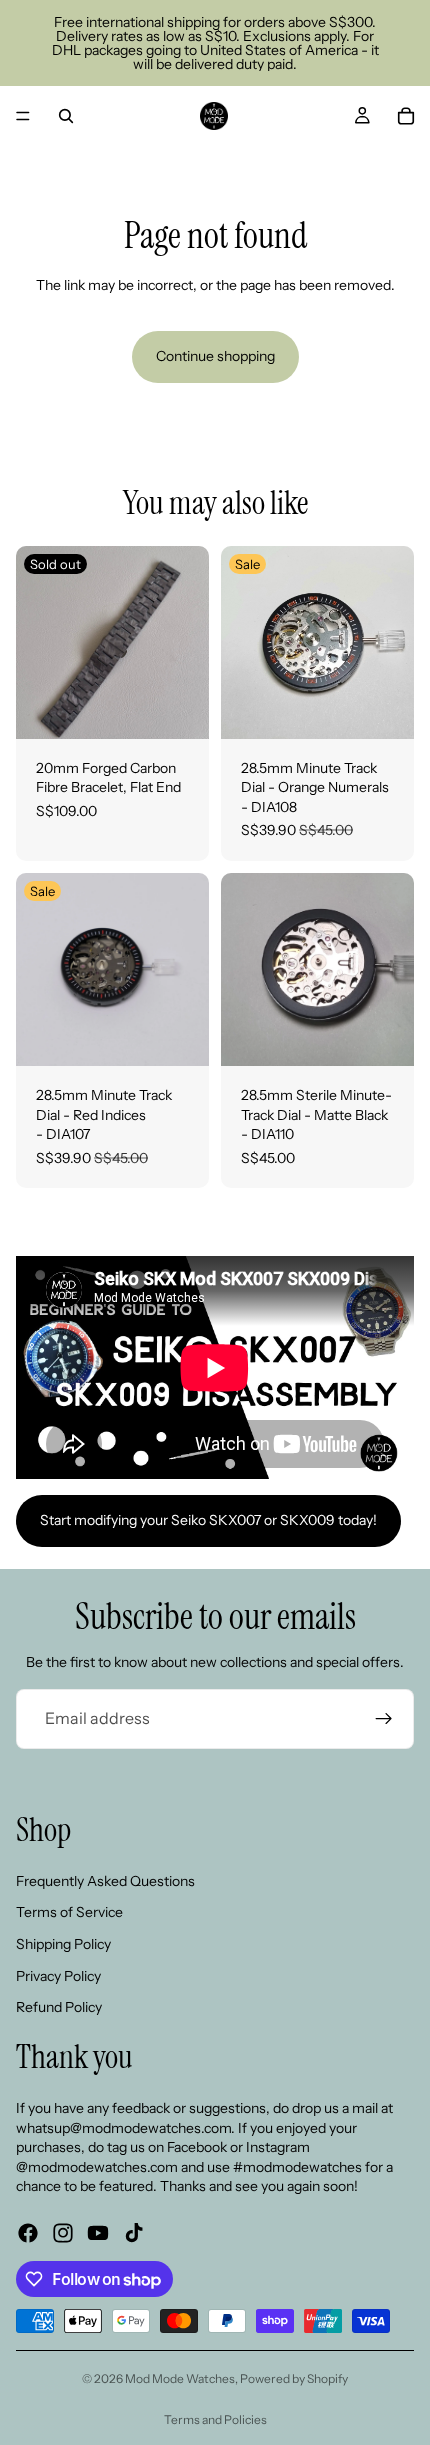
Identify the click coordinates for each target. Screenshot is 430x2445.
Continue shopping (215, 356)
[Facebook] (28, 2232)
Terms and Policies (215, 2419)
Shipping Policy (63, 1943)
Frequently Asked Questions (105, 1880)
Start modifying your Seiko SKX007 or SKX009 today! (208, 1520)
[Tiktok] (134, 2232)
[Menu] (23, 116)
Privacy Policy (58, 1975)
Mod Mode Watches (180, 2378)
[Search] (66, 116)
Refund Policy (59, 2007)
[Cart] (406, 116)
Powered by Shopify (294, 2378)
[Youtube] (98, 2232)
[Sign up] (384, 1719)
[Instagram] (63, 2232)
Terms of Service (69, 1912)
